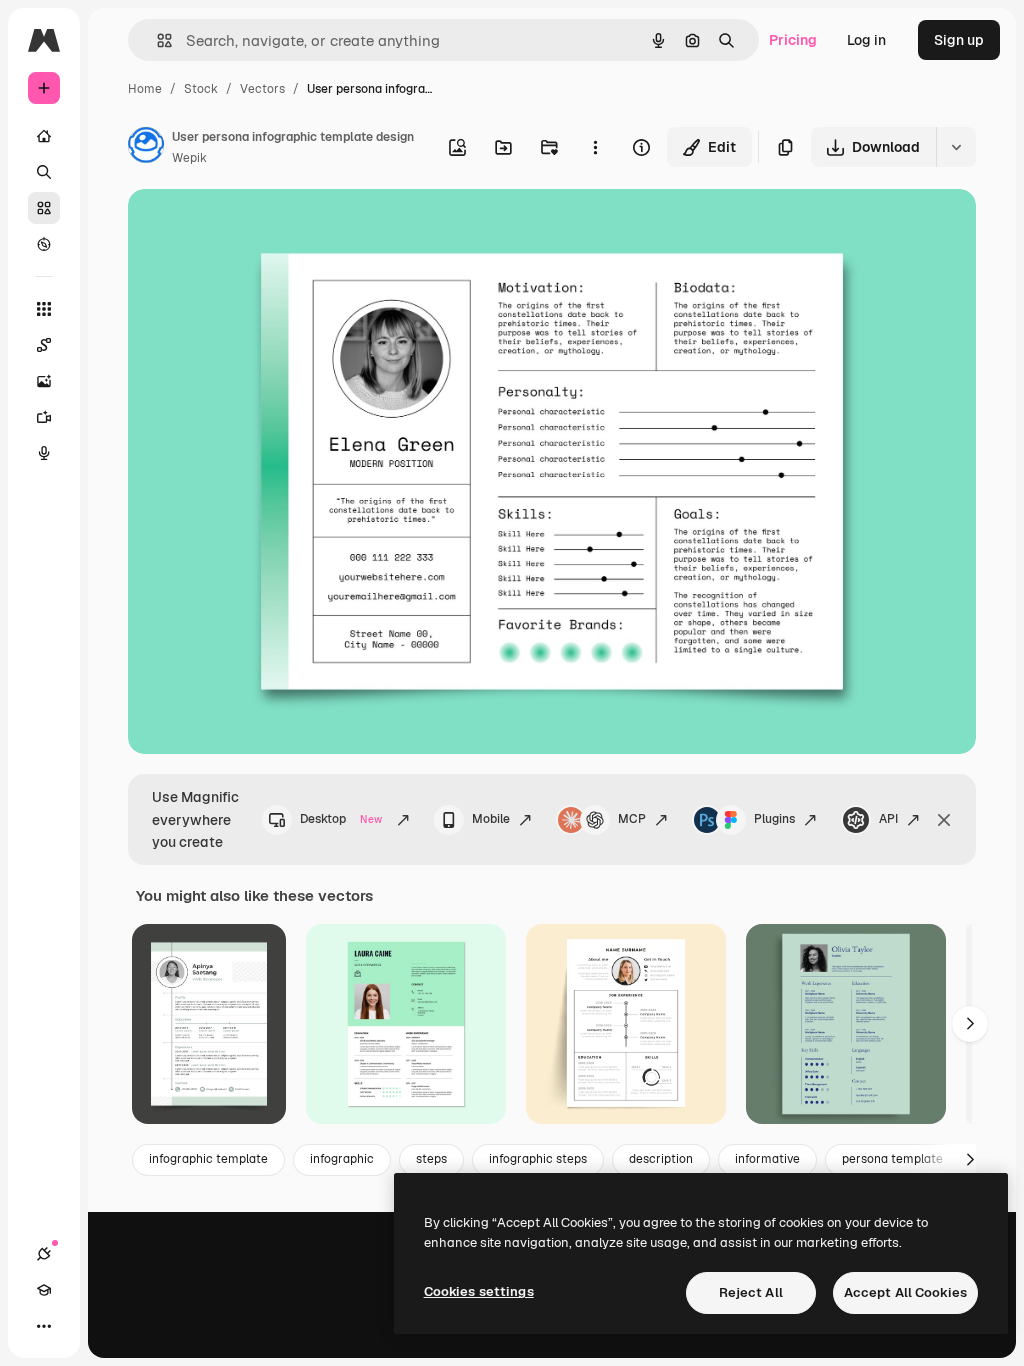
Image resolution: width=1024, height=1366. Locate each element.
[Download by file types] (956, 147)
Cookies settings (479, 1291)
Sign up (959, 40)
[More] (44, 1326)
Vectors (262, 89)
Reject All (751, 1292)
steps (431, 1159)
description (661, 1159)
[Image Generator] (44, 381)
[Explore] (44, 244)
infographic (342, 1159)
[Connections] (44, 1254)
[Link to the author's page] (146, 148)
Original (256, 227)
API (888, 819)
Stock (201, 89)
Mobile (491, 819)
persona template (892, 1159)
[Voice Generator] (44, 453)
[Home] (44, 136)
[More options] (595, 147)
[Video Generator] (44, 417)
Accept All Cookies (905, 1292)
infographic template (208, 1159)
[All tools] (44, 309)
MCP (632, 819)
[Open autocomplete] (156, 40)
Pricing (793, 40)
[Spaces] (44, 345)
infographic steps (538, 1159)
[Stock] (44, 208)
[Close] (944, 820)
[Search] (44, 172)
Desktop (341, 819)
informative (767, 1159)
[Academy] (44, 1290)
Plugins (774, 819)
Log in (866, 40)
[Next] (970, 1024)
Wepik (189, 158)
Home (145, 89)
